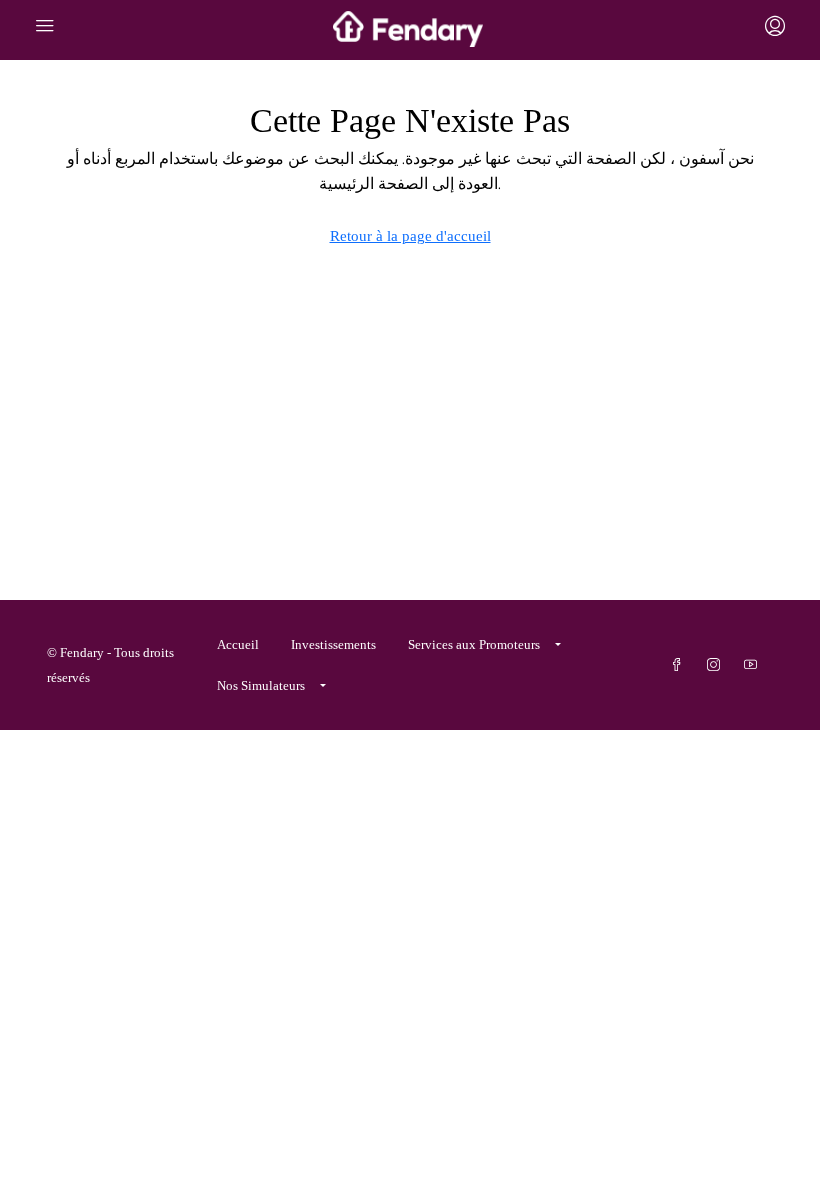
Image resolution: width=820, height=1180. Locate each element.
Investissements (333, 644)
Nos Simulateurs (261, 685)
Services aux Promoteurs (474, 644)
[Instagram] (717, 665)
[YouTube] (754, 665)
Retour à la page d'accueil (410, 236)
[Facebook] (680, 665)
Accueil (238, 644)
